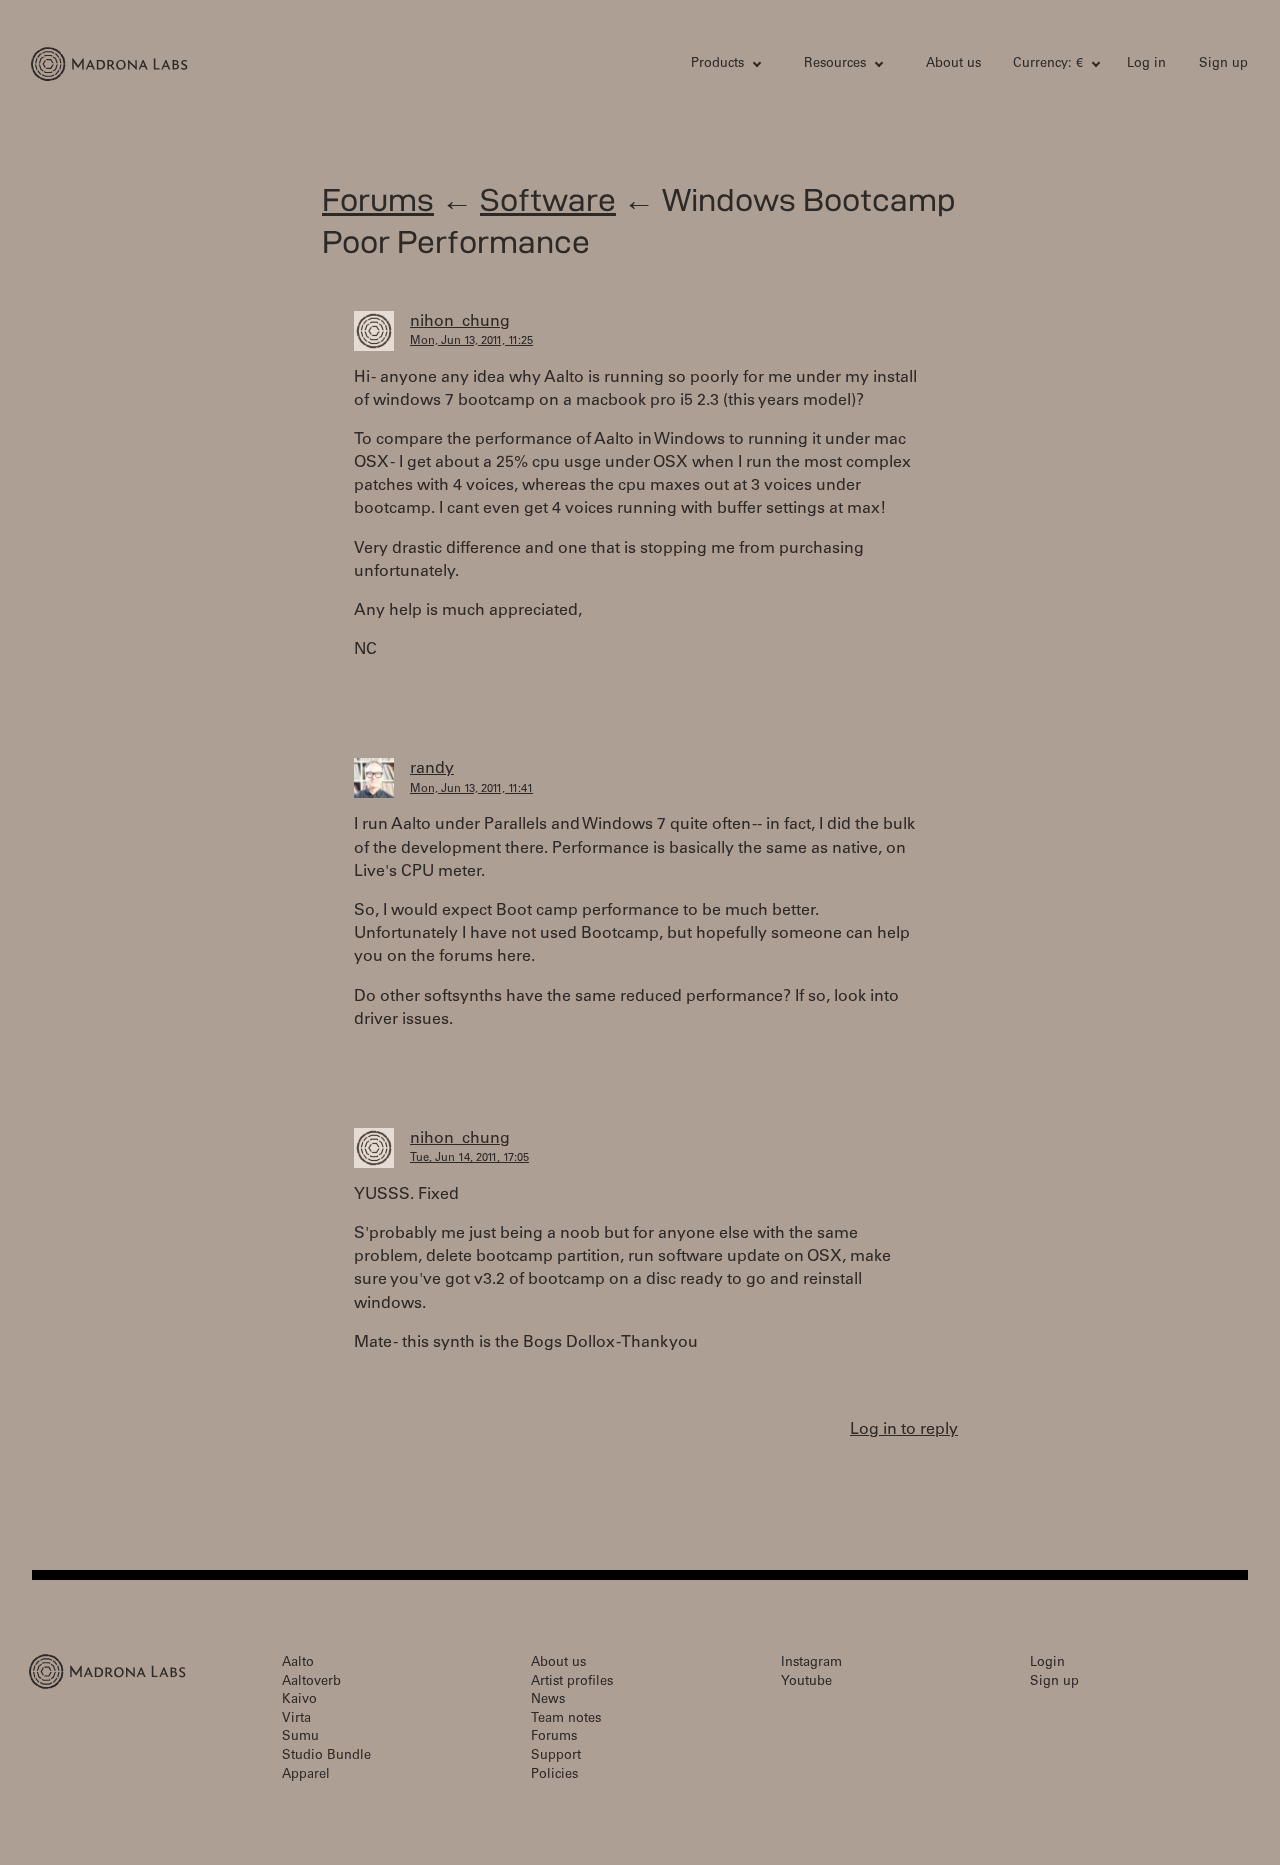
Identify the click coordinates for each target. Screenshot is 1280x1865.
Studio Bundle (326, 1756)
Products (717, 64)
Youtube (806, 1682)
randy (432, 769)
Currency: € (1048, 64)
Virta (296, 1719)
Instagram (811, 1663)
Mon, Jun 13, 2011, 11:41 (471, 789)
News (548, 1700)
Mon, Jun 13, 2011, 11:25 (471, 341)
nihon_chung (460, 322)
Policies (554, 1775)
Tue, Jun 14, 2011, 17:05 (469, 1158)
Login (1047, 1663)
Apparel (306, 1775)
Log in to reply (904, 1430)
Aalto (298, 1663)
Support (556, 1756)
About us (953, 64)
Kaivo (299, 1700)
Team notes (566, 1719)
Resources (835, 64)
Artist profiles (572, 1682)
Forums (378, 199)
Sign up (1223, 64)
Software (548, 199)
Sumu (300, 1737)
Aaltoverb (311, 1682)
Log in (1146, 64)
